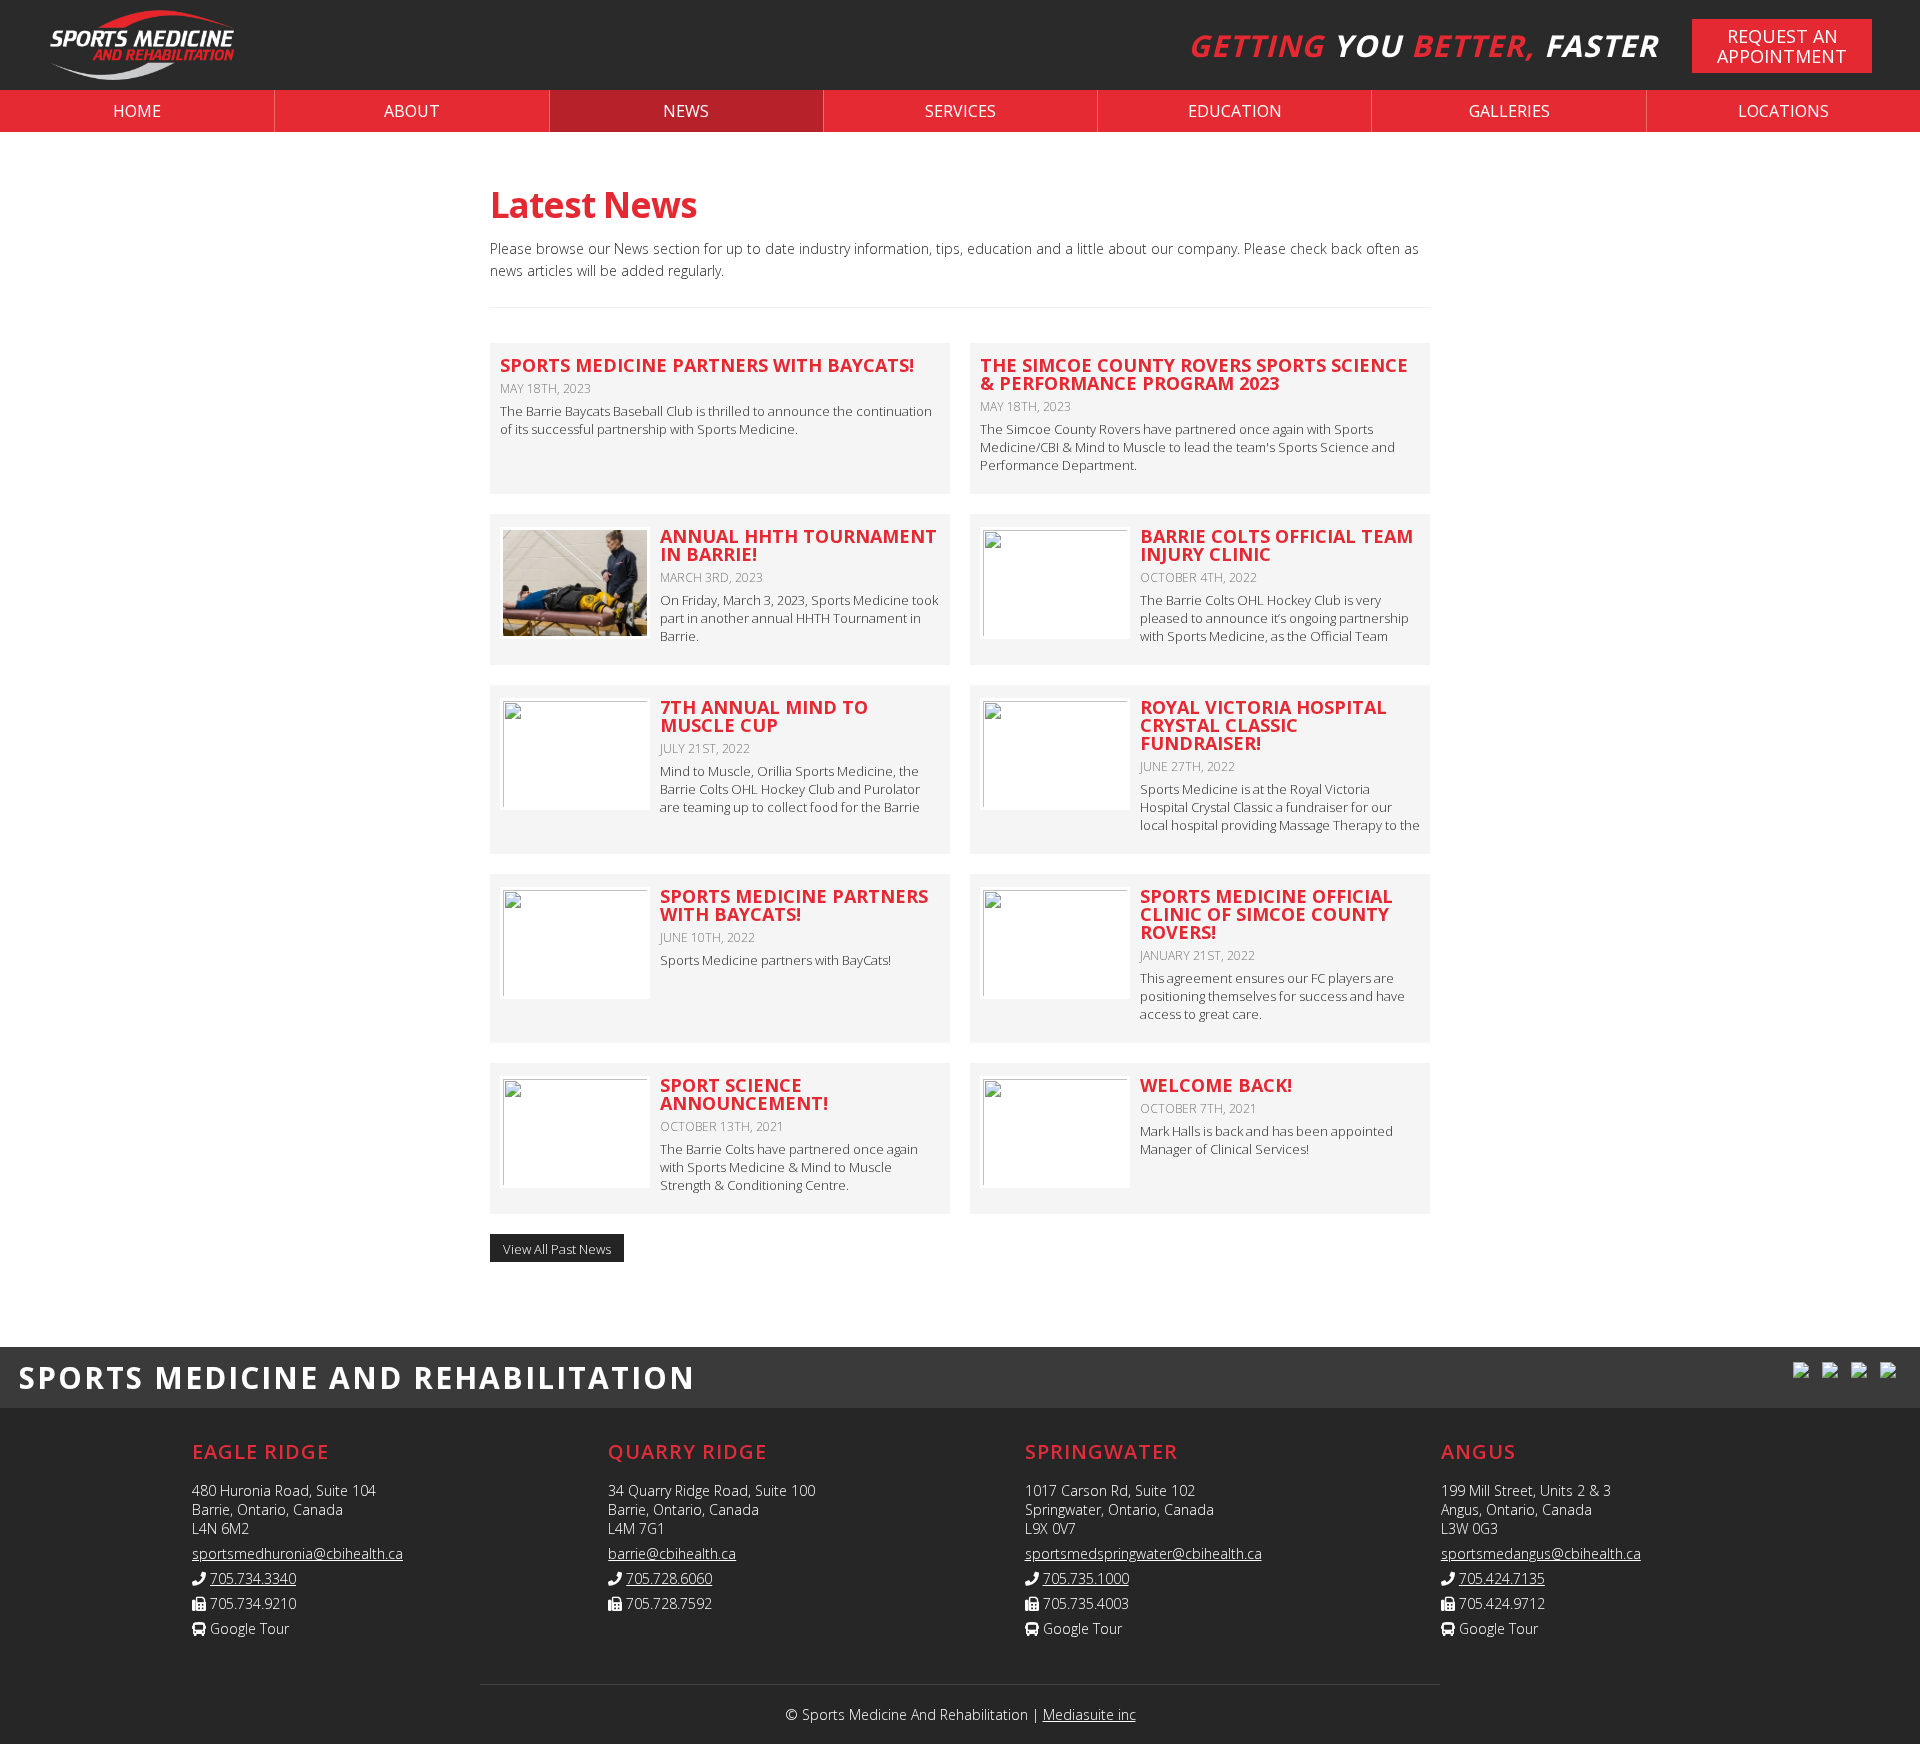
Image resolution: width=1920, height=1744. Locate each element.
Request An (1782, 46)
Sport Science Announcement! (744, 1094)
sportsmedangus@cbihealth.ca (1541, 1553)
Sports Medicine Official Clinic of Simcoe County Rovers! (1266, 914)
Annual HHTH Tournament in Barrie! (798, 545)
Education (1235, 111)
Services (960, 111)
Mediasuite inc (1089, 1714)
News (686, 111)
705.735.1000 (1086, 1578)
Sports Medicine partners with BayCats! (794, 905)
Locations (1783, 111)
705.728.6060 (669, 1578)
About (412, 111)
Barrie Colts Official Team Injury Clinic (1276, 545)
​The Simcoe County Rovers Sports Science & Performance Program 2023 (1194, 374)
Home (137, 111)
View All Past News (557, 1249)
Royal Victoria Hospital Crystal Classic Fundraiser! (1263, 725)
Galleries (1509, 111)
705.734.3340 (253, 1578)
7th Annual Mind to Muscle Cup (764, 716)
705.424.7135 (1502, 1578)
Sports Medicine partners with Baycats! (707, 365)
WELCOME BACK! (1216, 1085)
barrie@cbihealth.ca (672, 1553)
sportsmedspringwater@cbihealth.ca (1143, 1553)
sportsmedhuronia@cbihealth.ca (297, 1553)
